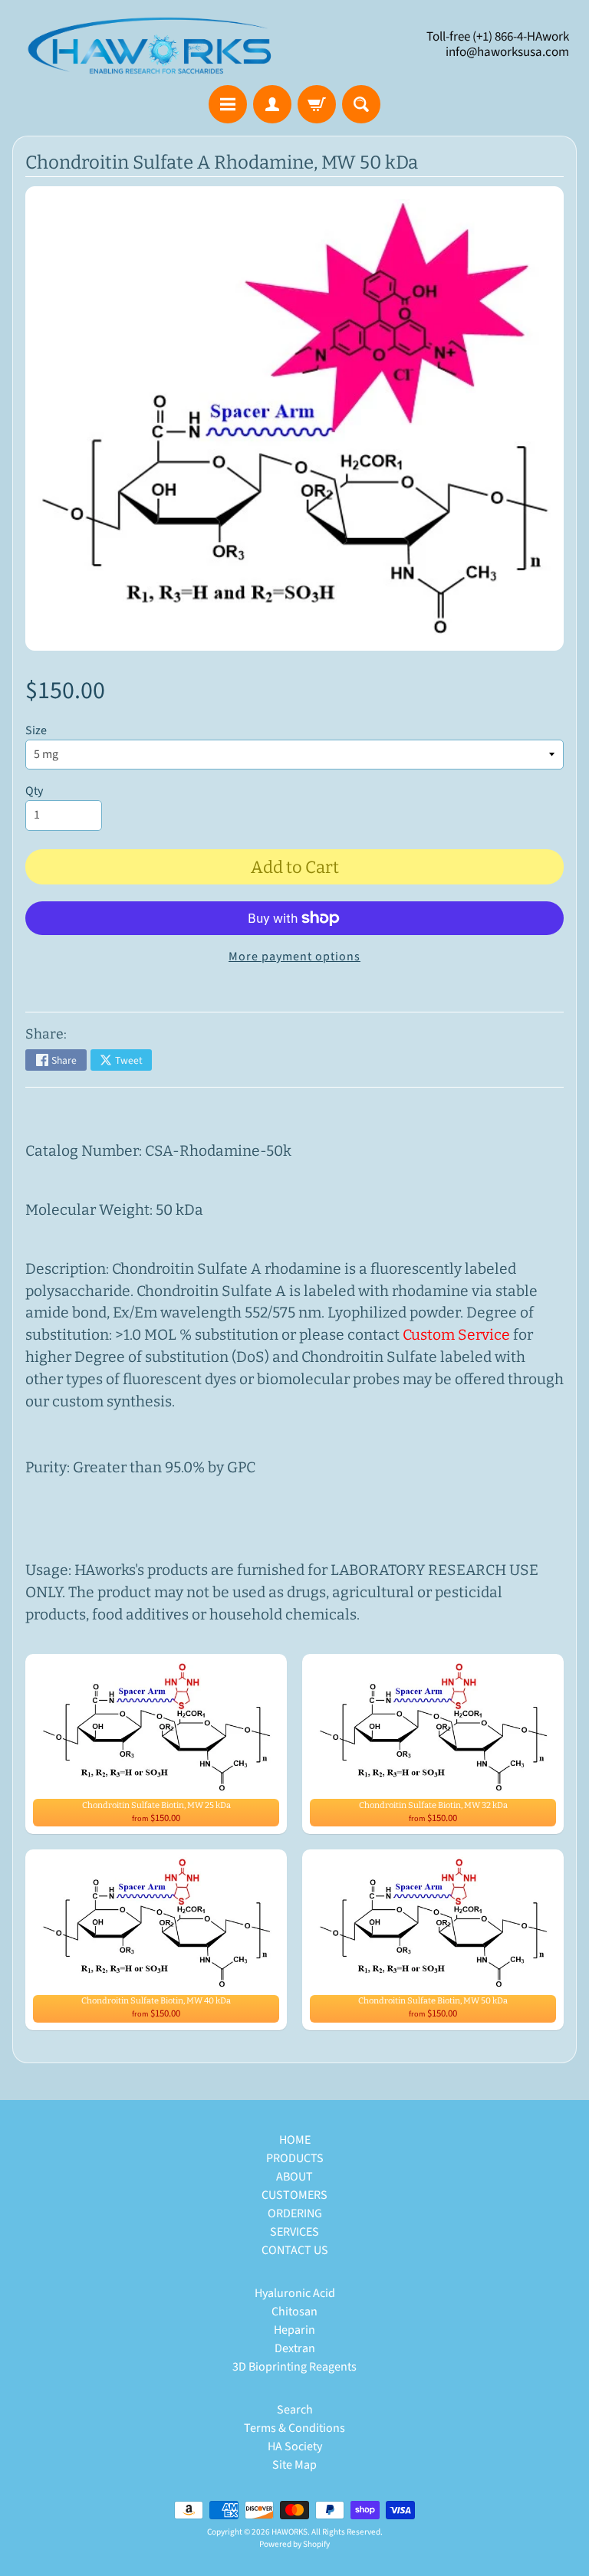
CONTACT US (295, 2250)
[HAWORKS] (153, 45)
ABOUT (294, 2177)
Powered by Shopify (294, 2544)
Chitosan (294, 2312)
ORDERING (295, 2213)
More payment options (294, 957)
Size (36, 730)
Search (295, 2410)
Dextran (295, 2348)
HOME (295, 2140)
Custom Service (456, 1335)
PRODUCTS (295, 2158)
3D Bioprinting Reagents (294, 2367)
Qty (34, 791)
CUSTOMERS (294, 2195)
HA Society (295, 2446)
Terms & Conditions (294, 2428)
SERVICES (294, 2232)
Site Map (294, 2465)
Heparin (294, 2330)
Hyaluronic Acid (295, 2293)
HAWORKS (290, 2532)
